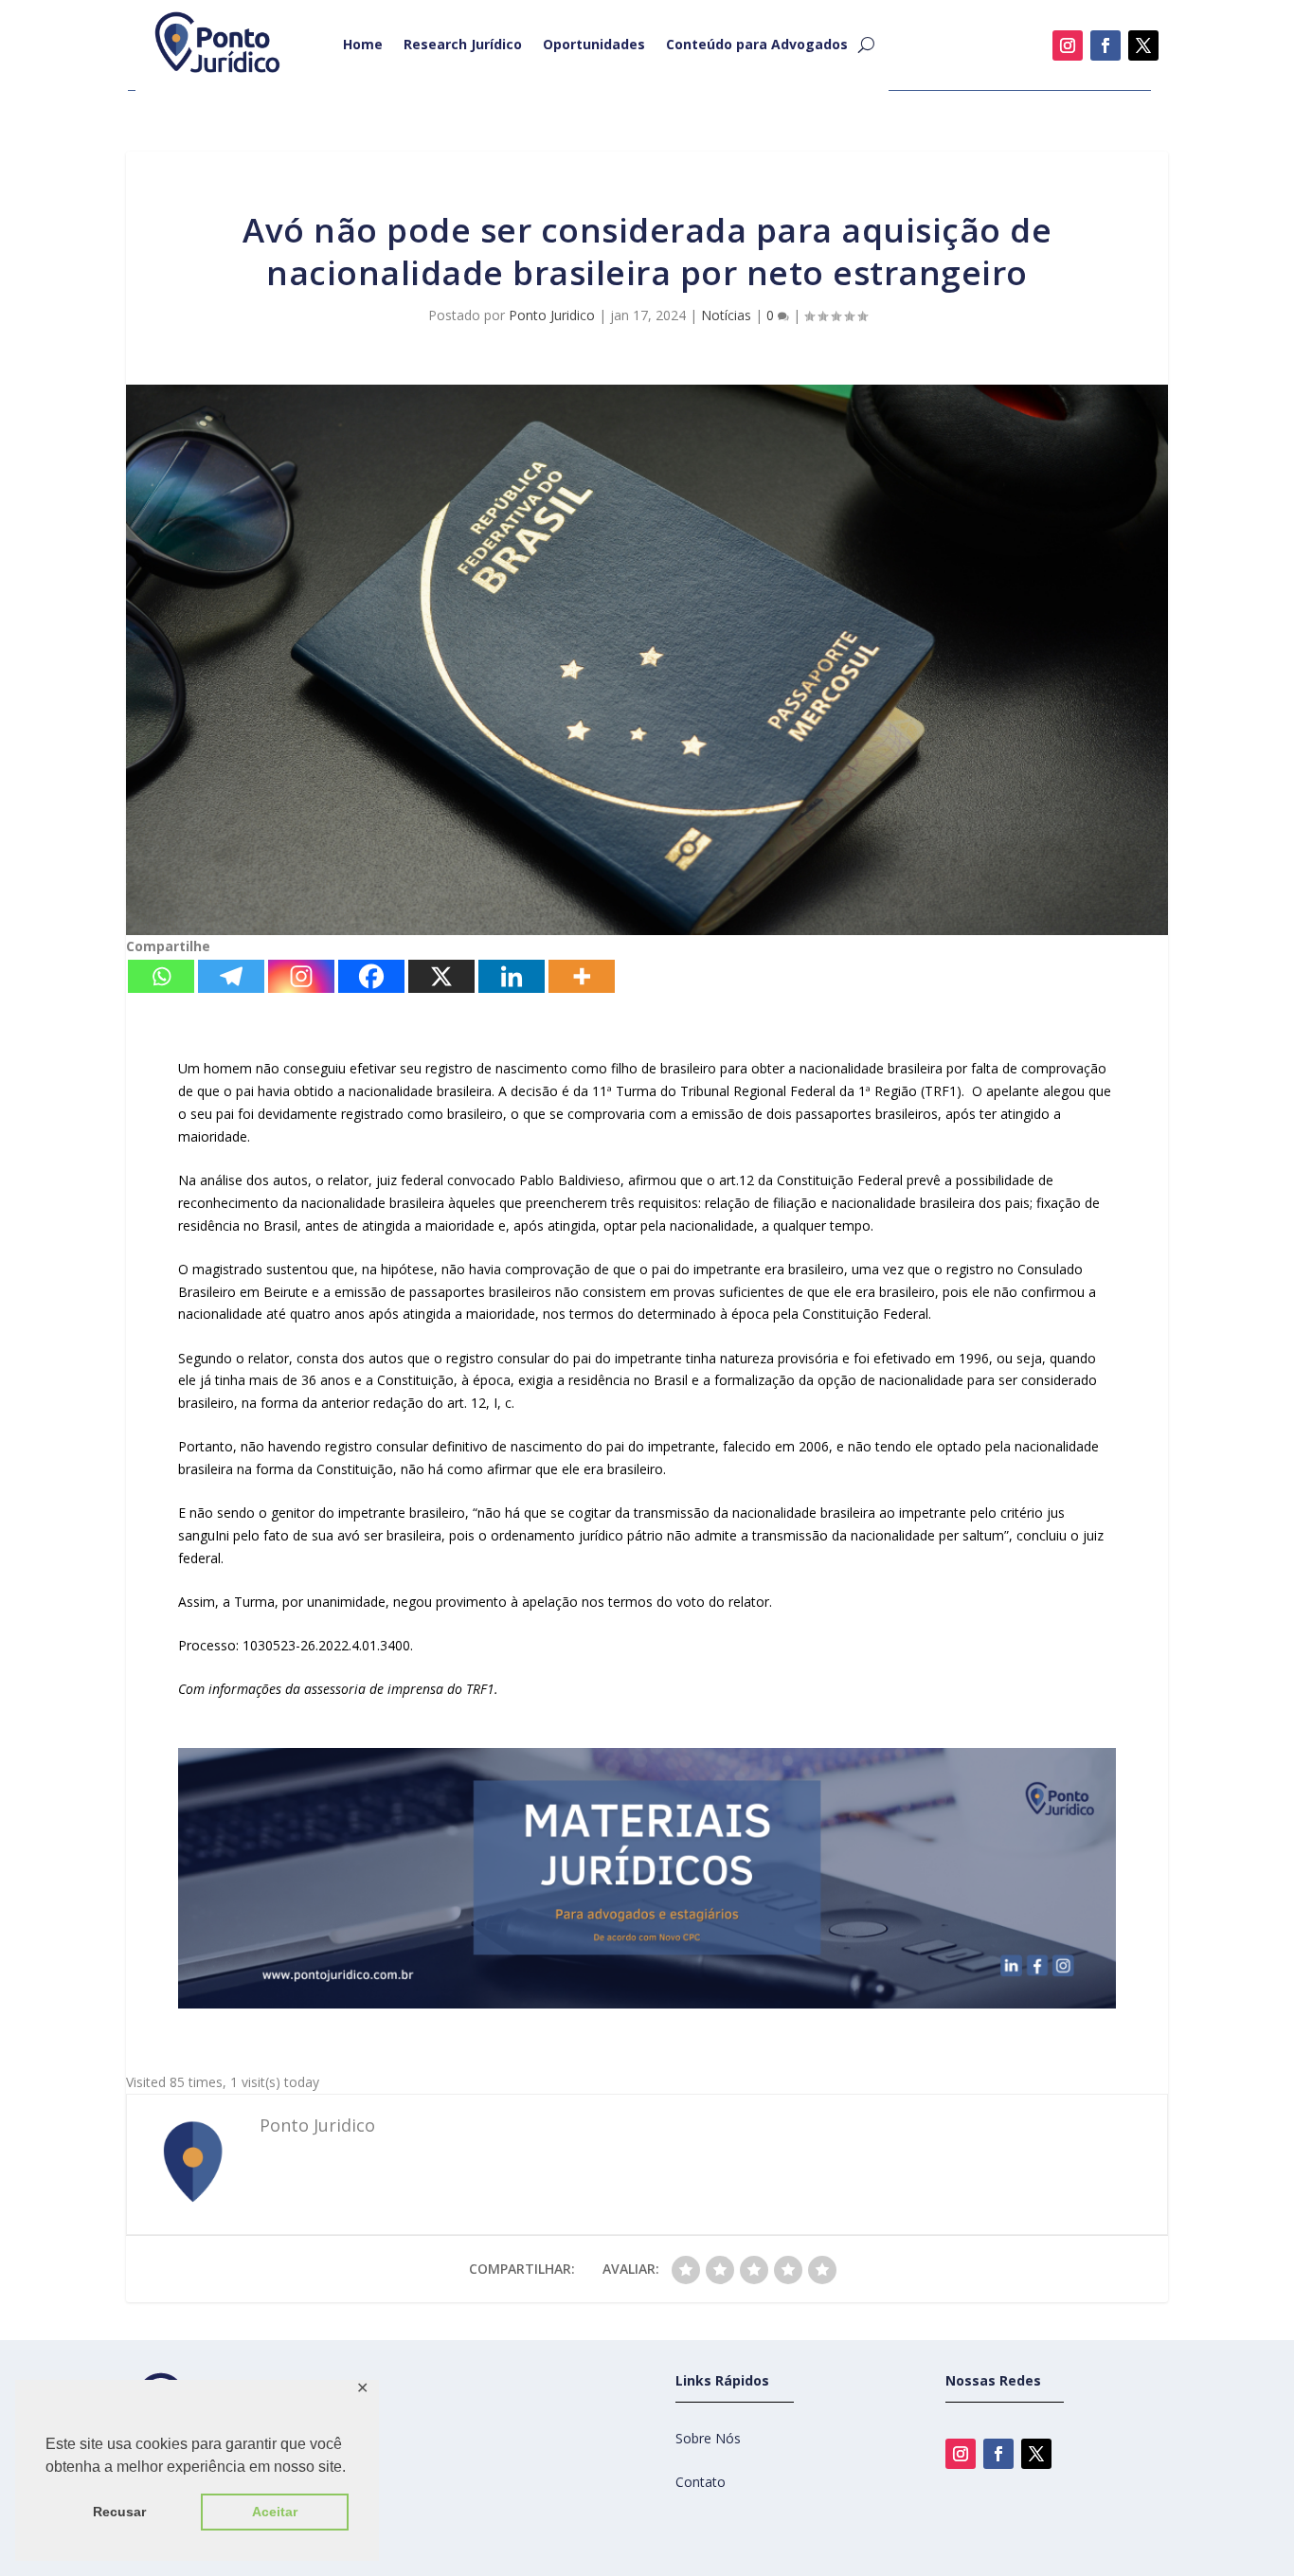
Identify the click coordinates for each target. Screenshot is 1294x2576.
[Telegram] (231, 976)
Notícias (726, 315)
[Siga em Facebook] (1105, 45)
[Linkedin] (512, 976)
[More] (582, 976)
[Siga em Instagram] (1068, 45)
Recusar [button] (119, 2512)
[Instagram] (301, 976)
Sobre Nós (708, 2438)
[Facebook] (371, 976)
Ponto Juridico (552, 315)
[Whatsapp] (161, 976)
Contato (701, 2482)
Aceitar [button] (275, 2512)
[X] (441, 976)
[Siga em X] (1143, 45)
